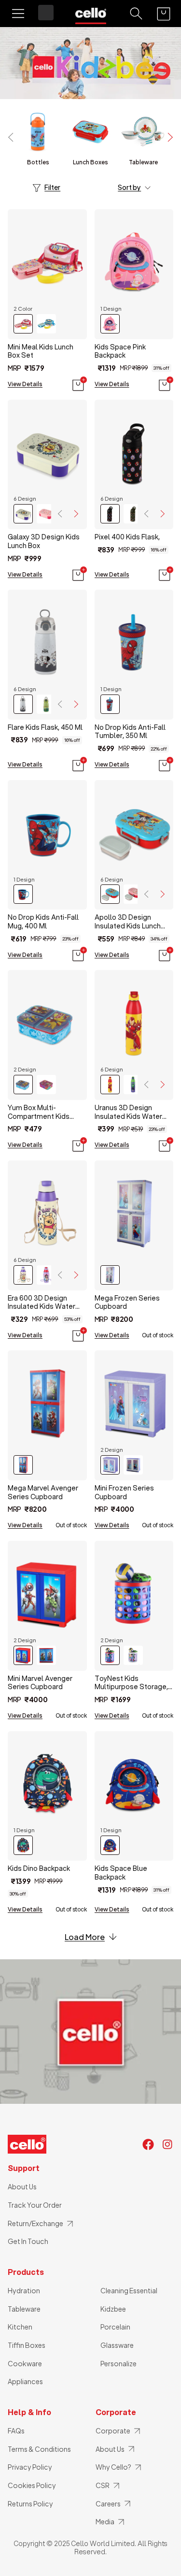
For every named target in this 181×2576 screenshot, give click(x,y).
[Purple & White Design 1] (110, 1465)
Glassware (117, 2345)
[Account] (46, 13)
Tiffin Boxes (27, 2345)
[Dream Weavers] (46, 1275)
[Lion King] (46, 704)
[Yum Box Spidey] (23, 1085)
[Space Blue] (110, 1845)
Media (105, 2521)
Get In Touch (28, 2241)
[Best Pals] (110, 894)
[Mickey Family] (110, 514)
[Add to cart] (79, 384)
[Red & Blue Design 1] (23, 1655)
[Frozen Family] (133, 1655)
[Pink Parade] (46, 514)
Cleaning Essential (129, 2290)
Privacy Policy (30, 2467)
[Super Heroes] (133, 514)
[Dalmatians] (23, 704)
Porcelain (115, 2327)
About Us (22, 2186)
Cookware (25, 2363)
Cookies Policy (32, 2485)
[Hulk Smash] (133, 1085)
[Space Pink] (110, 324)
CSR (103, 2485)
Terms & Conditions (39, 2449)
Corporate (113, 2431)
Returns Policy (30, 2504)
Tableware (24, 2309)
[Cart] (164, 14)
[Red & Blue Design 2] (46, 1655)
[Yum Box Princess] (46, 1085)
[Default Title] (110, 1275)
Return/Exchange (35, 2223)
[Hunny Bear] (23, 514)
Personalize (118, 2363)
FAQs (16, 2431)
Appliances (25, 2381)
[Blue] (46, 324)
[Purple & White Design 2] (133, 1465)
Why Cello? (113, 2467)
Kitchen (20, 2327)
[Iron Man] (110, 1085)
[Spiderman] (110, 704)
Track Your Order (35, 2205)
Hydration (24, 2290)
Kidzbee (113, 2309)
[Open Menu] (18, 14)
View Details (25, 384)
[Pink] (23, 324)
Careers (108, 2504)
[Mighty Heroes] (110, 1655)
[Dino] (23, 1845)
